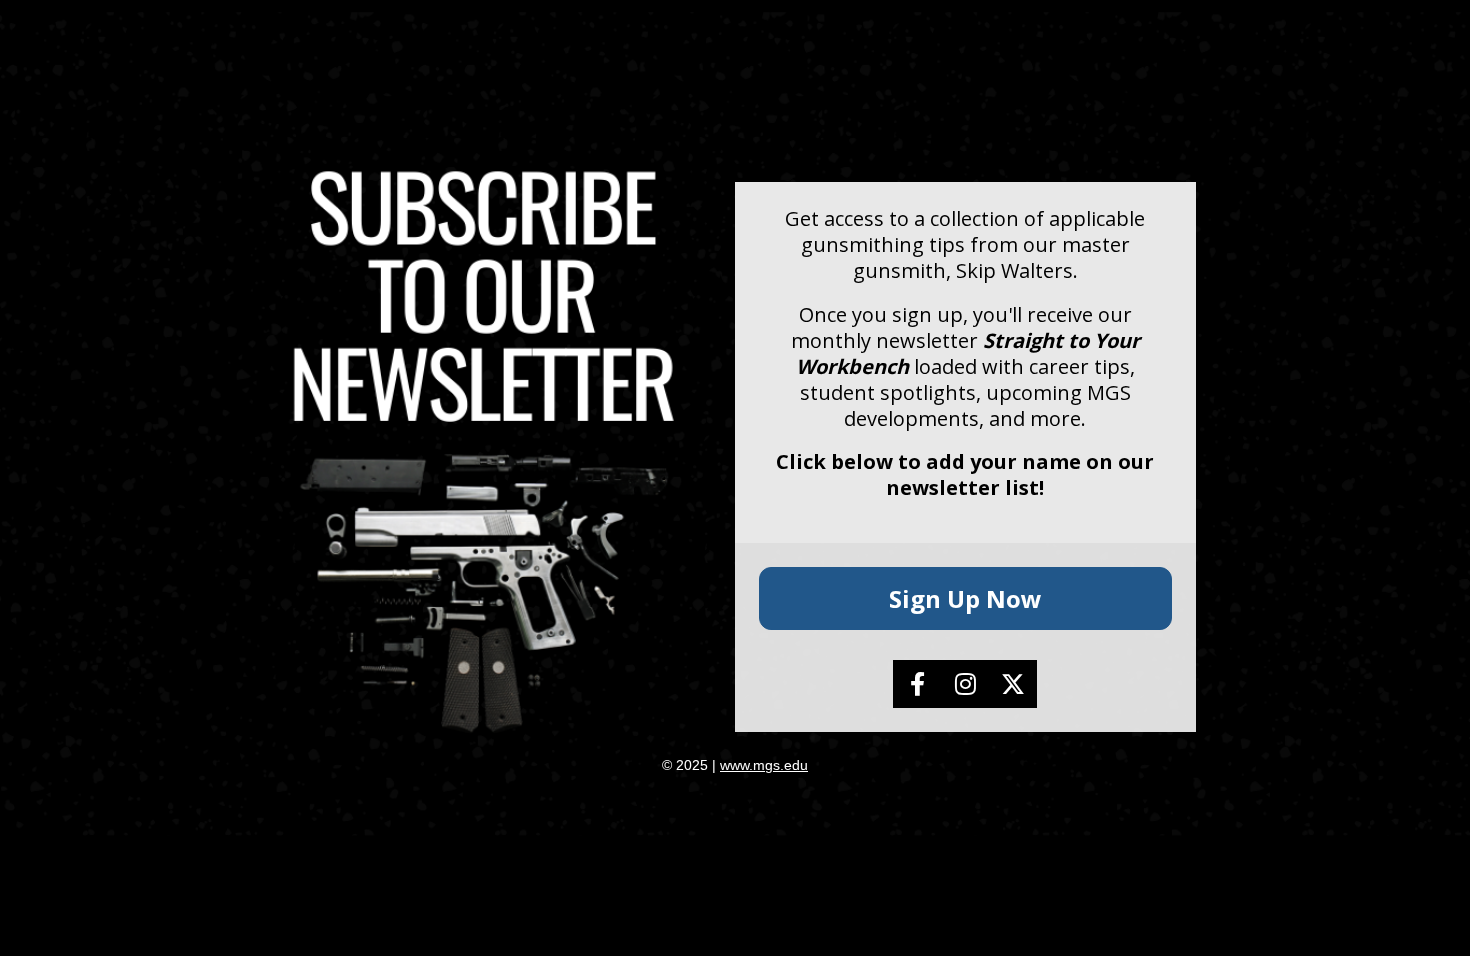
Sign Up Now (965, 598)
